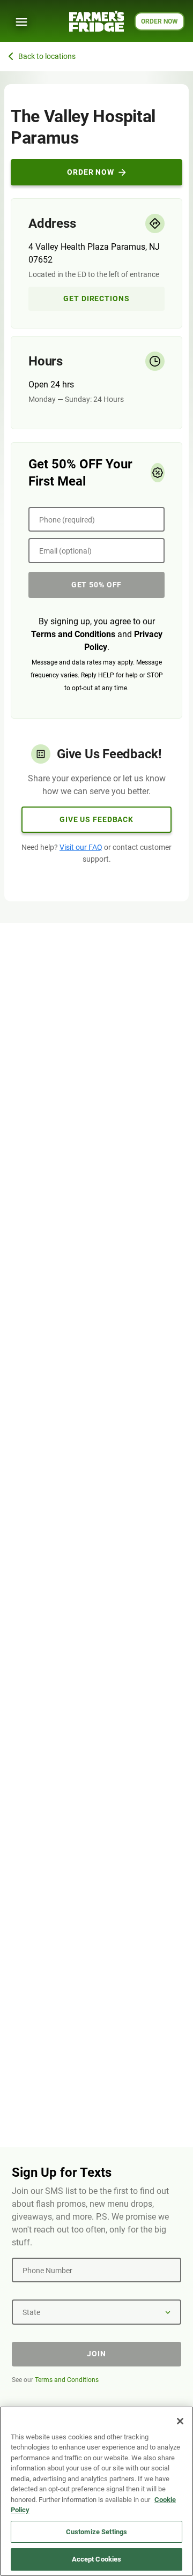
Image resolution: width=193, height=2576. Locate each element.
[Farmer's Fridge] (96, 21)
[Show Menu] (21, 22)
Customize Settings (96, 2532)
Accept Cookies (97, 2559)
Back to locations (47, 56)
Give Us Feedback (96, 819)
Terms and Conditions (73, 634)
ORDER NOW (159, 21)
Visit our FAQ (81, 847)
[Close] (180, 2421)
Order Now (91, 172)
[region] (96, 2491)
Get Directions (96, 298)
